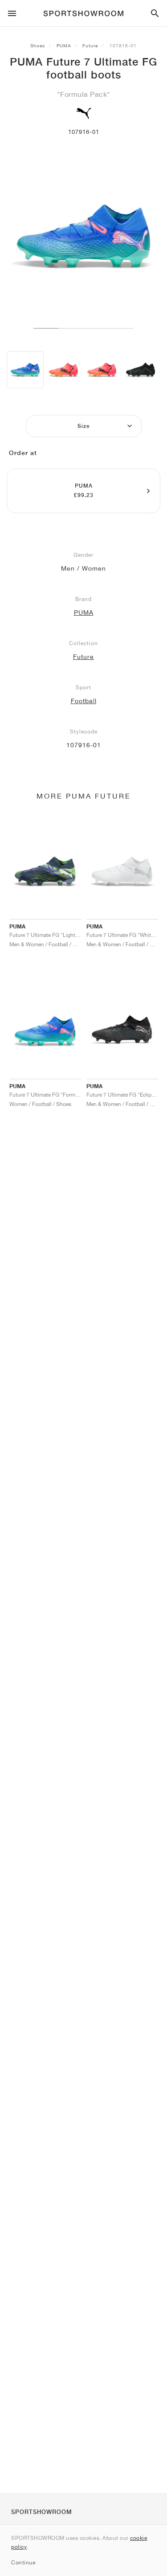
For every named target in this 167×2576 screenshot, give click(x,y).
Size (84, 426)
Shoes (38, 46)
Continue (23, 2562)
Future (90, 46)
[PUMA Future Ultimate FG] (141, 370)
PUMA (64, 46)
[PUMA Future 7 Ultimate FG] (25, 370)
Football (84, 701)
